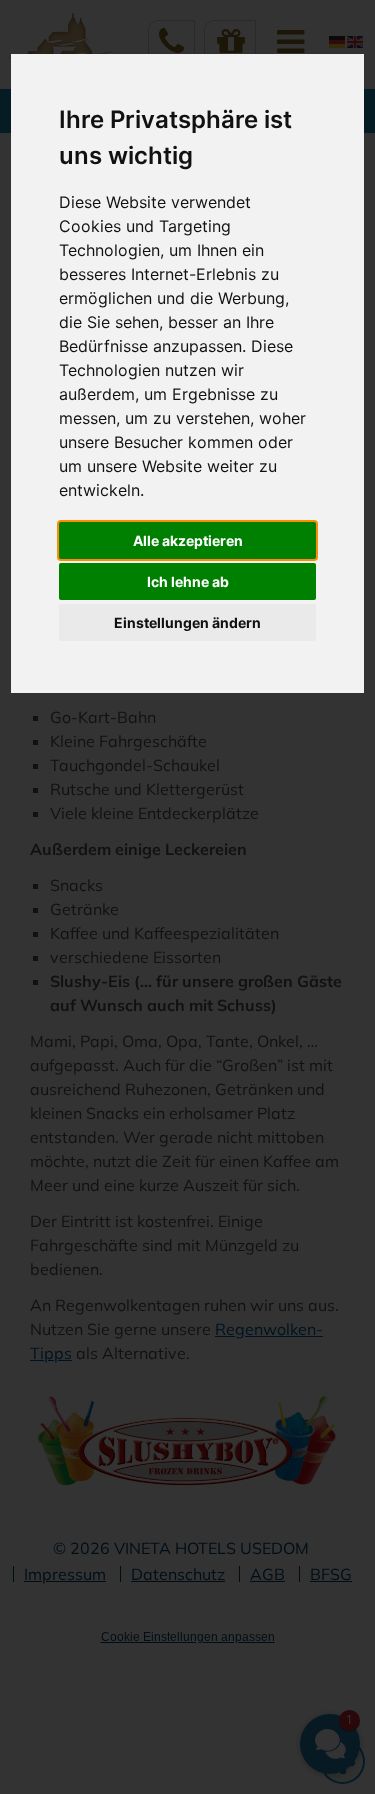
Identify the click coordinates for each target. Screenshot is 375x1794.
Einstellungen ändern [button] (187, 622)
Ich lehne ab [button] (188, 581)
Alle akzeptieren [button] (188, 540)
